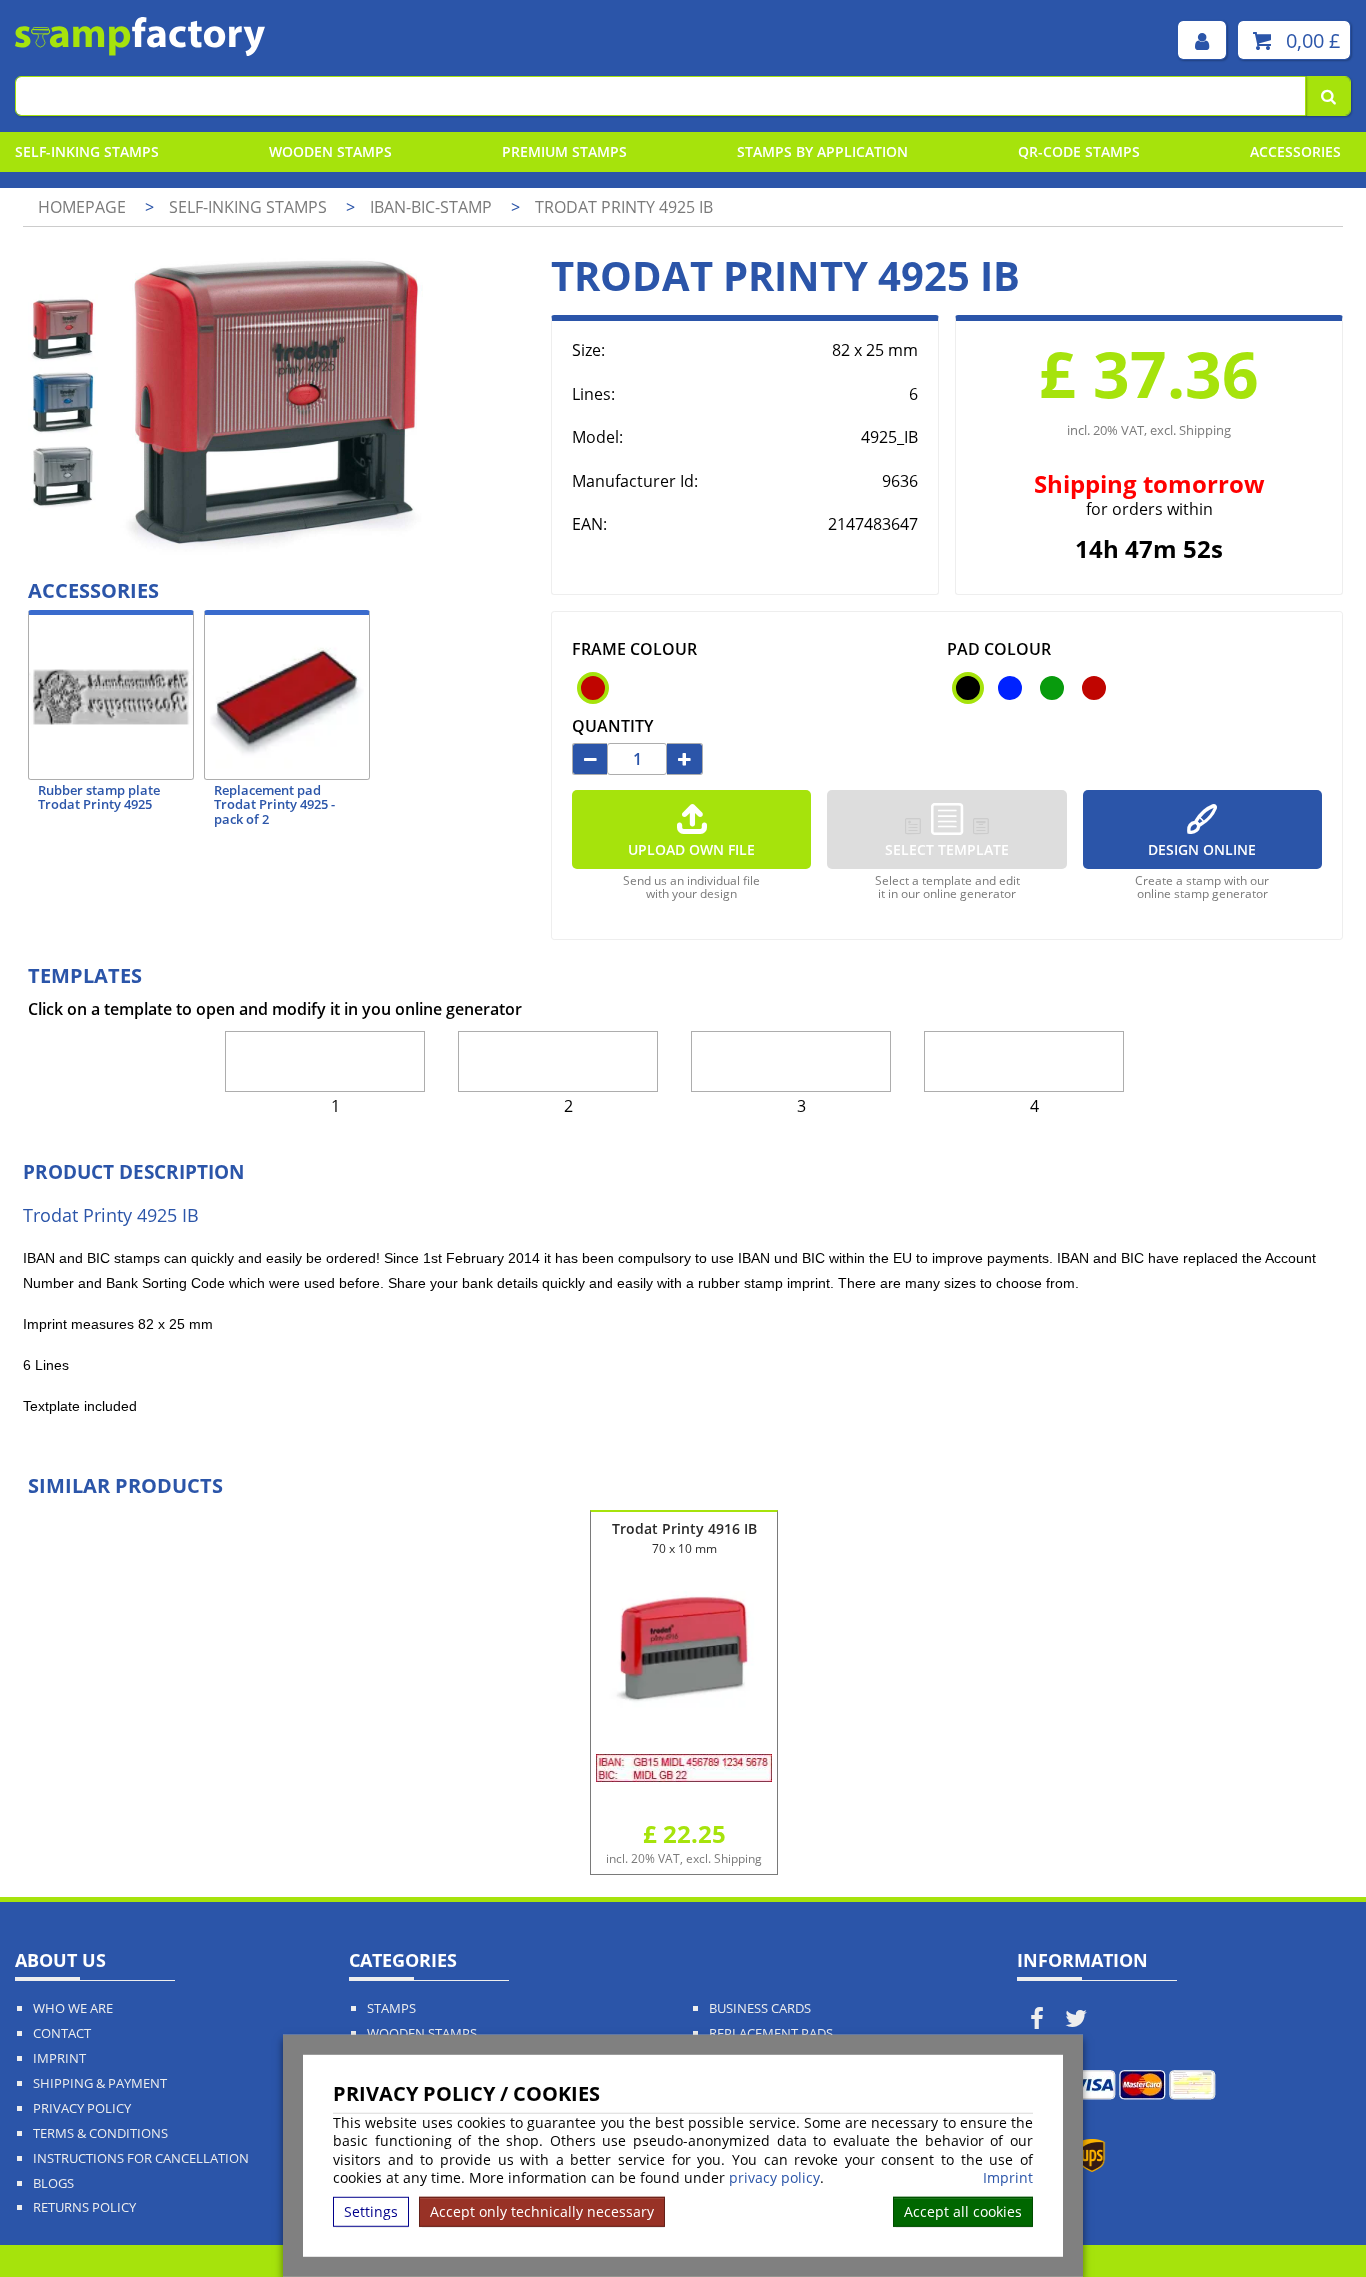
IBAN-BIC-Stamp (433, 207)
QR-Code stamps (1079, 151)
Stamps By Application (822, 151)
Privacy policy (82, 2108)
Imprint (1008, 2178)
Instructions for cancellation (141, 2158)
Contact (62, 2033)
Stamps (391, 2008)
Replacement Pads (771, 2033)
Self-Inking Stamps (87, 151)
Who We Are (73, 2008)
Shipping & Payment (100, 2083)
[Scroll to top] (1305, 2218)
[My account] (1202, 40)
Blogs (53, 2183)
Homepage (82, 207)
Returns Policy (84, 2207)
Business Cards (760, 2008)
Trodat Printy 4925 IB (624, 207)
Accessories (1295, 151)
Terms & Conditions (100, 2133)
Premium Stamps (564, 151)
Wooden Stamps (330, 151)
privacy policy (774, 2177)
